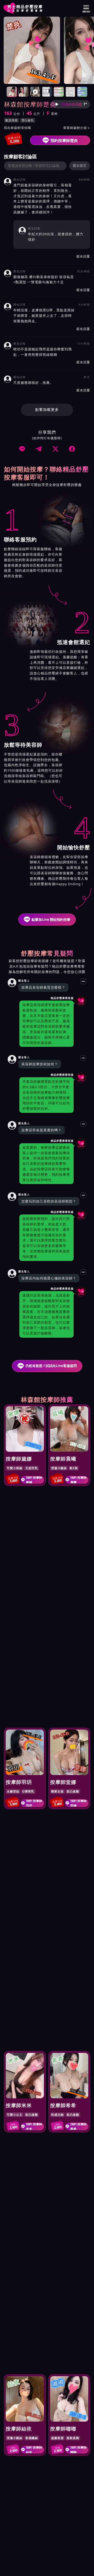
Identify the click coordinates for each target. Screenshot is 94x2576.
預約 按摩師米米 (34, 2126)
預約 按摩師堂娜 (78, 1803)
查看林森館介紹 (77, 128)
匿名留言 (80, 166)
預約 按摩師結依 (34, 2450)
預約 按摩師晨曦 (78, 1480)
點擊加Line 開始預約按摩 (51, 919)
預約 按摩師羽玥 (34, 1803)
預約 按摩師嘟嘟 (78, 2450)
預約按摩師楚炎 (64, 140)
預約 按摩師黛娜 (34, 1480)
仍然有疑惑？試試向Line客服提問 (51, 1366)
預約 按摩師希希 (78, 2126)
